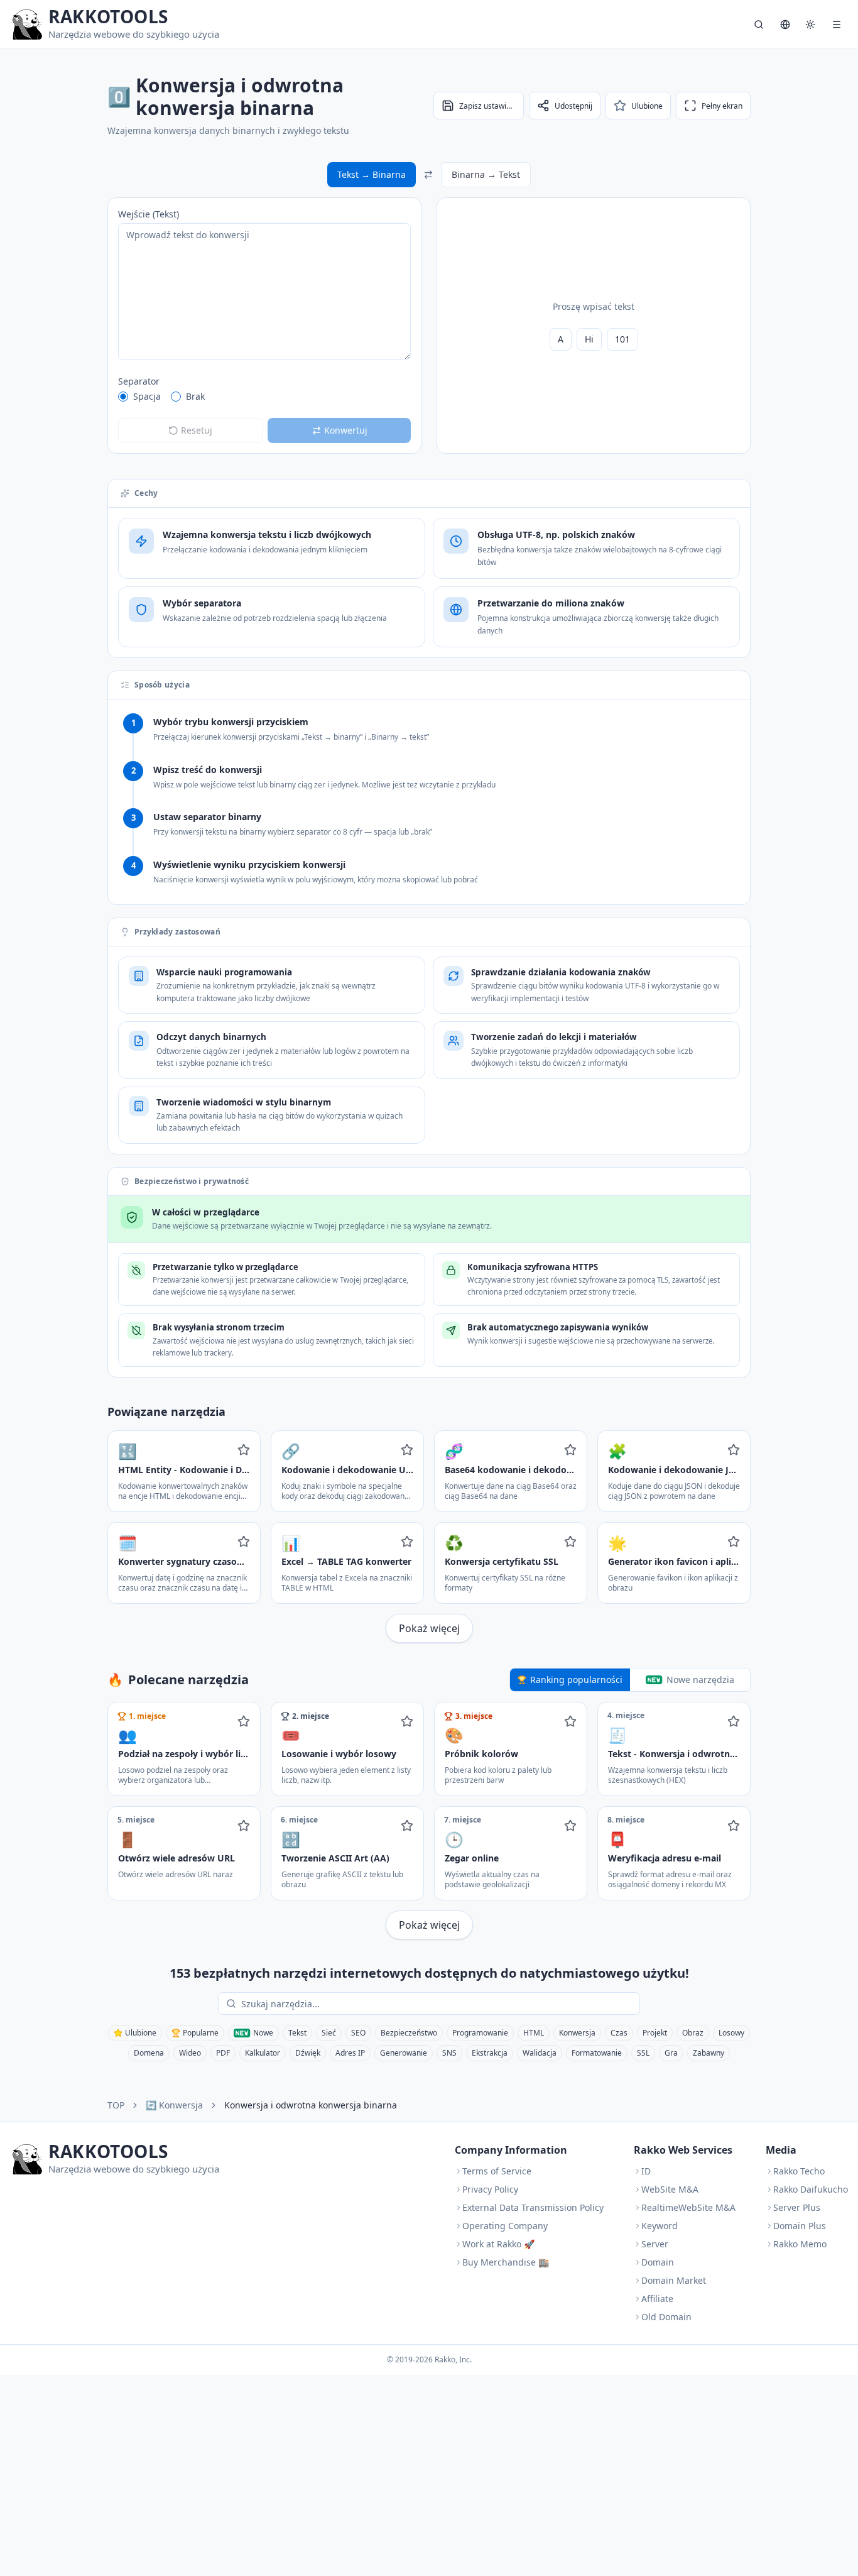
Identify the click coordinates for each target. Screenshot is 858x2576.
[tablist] (630, 1680)
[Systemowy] (810, 25)
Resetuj (197, 430)
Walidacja (540, 2053)
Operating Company (505, 2226)
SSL (643, 2053)
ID (646, 2171)
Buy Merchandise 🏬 (506, 2262)
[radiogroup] (264, 397)
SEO (358, 2033)
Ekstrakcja (490, 2053)
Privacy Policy (490, 2189)
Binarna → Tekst (486, 174)
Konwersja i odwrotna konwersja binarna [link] (311, 2105)
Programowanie (480, 2033)
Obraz (693, 2033)
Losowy (731, 2033)
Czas (619, 2033)
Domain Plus (800, 2226)
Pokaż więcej (429, 1628)
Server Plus (797, 2207)
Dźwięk (308, 2053)
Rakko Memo (800, 2244)
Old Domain (666, 2317)
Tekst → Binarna (372, 174)
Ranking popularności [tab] (576, 1680)
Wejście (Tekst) (149, 214)
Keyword (660, 2226)
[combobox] (438, 2003)
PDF (223, 2053)
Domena (149, 2053)
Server (655, 2244)
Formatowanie (597, 2053)
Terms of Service (497, 2171)
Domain (658, 2262)
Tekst (297, 2033)
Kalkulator (263, 2053)
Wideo (190, 2053)
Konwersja (577, 2033)
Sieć (329, 2033)
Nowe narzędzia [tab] (700, 1680)
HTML (534, 2033)
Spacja (147, 396)
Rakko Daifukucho (811, 2189)
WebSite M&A (670, 2189)
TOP (116, 2105)
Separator (139, 381)
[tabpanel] (429, 1821)
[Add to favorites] (244, 1450)
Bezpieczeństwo (409, 2033)
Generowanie (404, 2053)
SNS (449, 2053)
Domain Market (674, 2280)
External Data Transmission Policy (533, 2207)
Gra (671, 2053)
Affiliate (657, 2299)
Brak (195, 396)
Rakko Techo (799, 2171)
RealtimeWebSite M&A (688, 2207)
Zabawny (709, 2053)
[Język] (785, 25)
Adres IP (350, 2053)
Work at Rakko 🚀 (498, 2244)
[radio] (123, 397)
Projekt (655, 2033)
